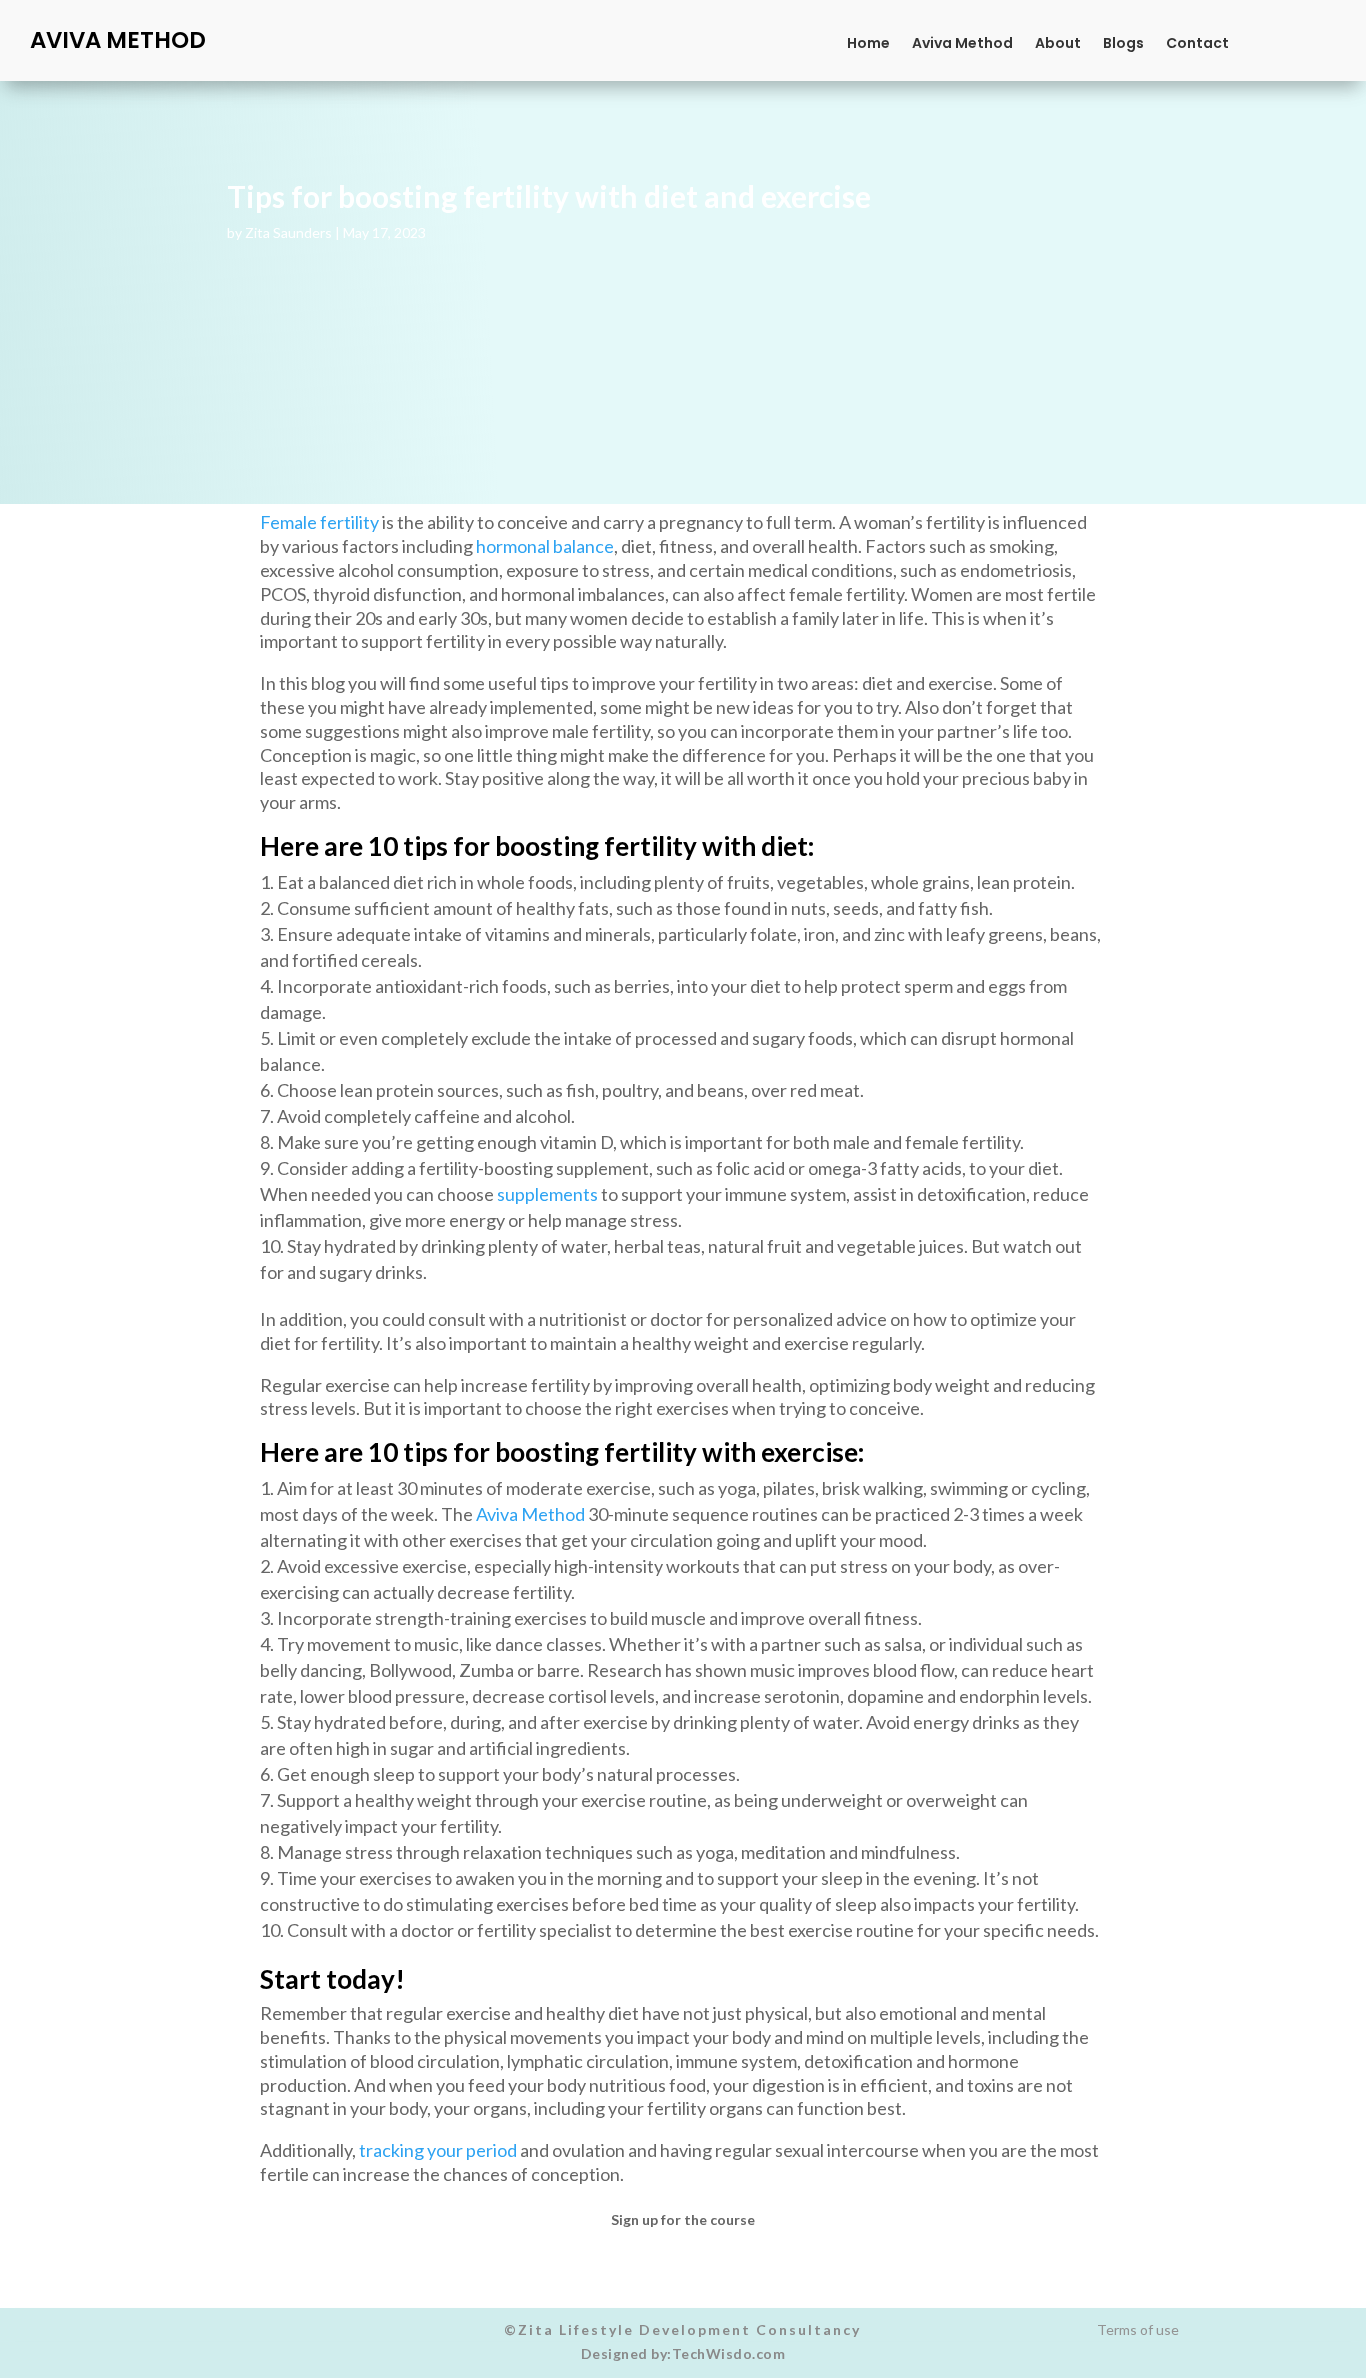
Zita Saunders (288, 232)
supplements (547, 1194)
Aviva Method (962, 44)
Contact (1197, 44)
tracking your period (438, 2150)
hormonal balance (545, 546)
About (1058, 44)
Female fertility (319, 522)
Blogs (1123, 44)
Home (868, 44)
